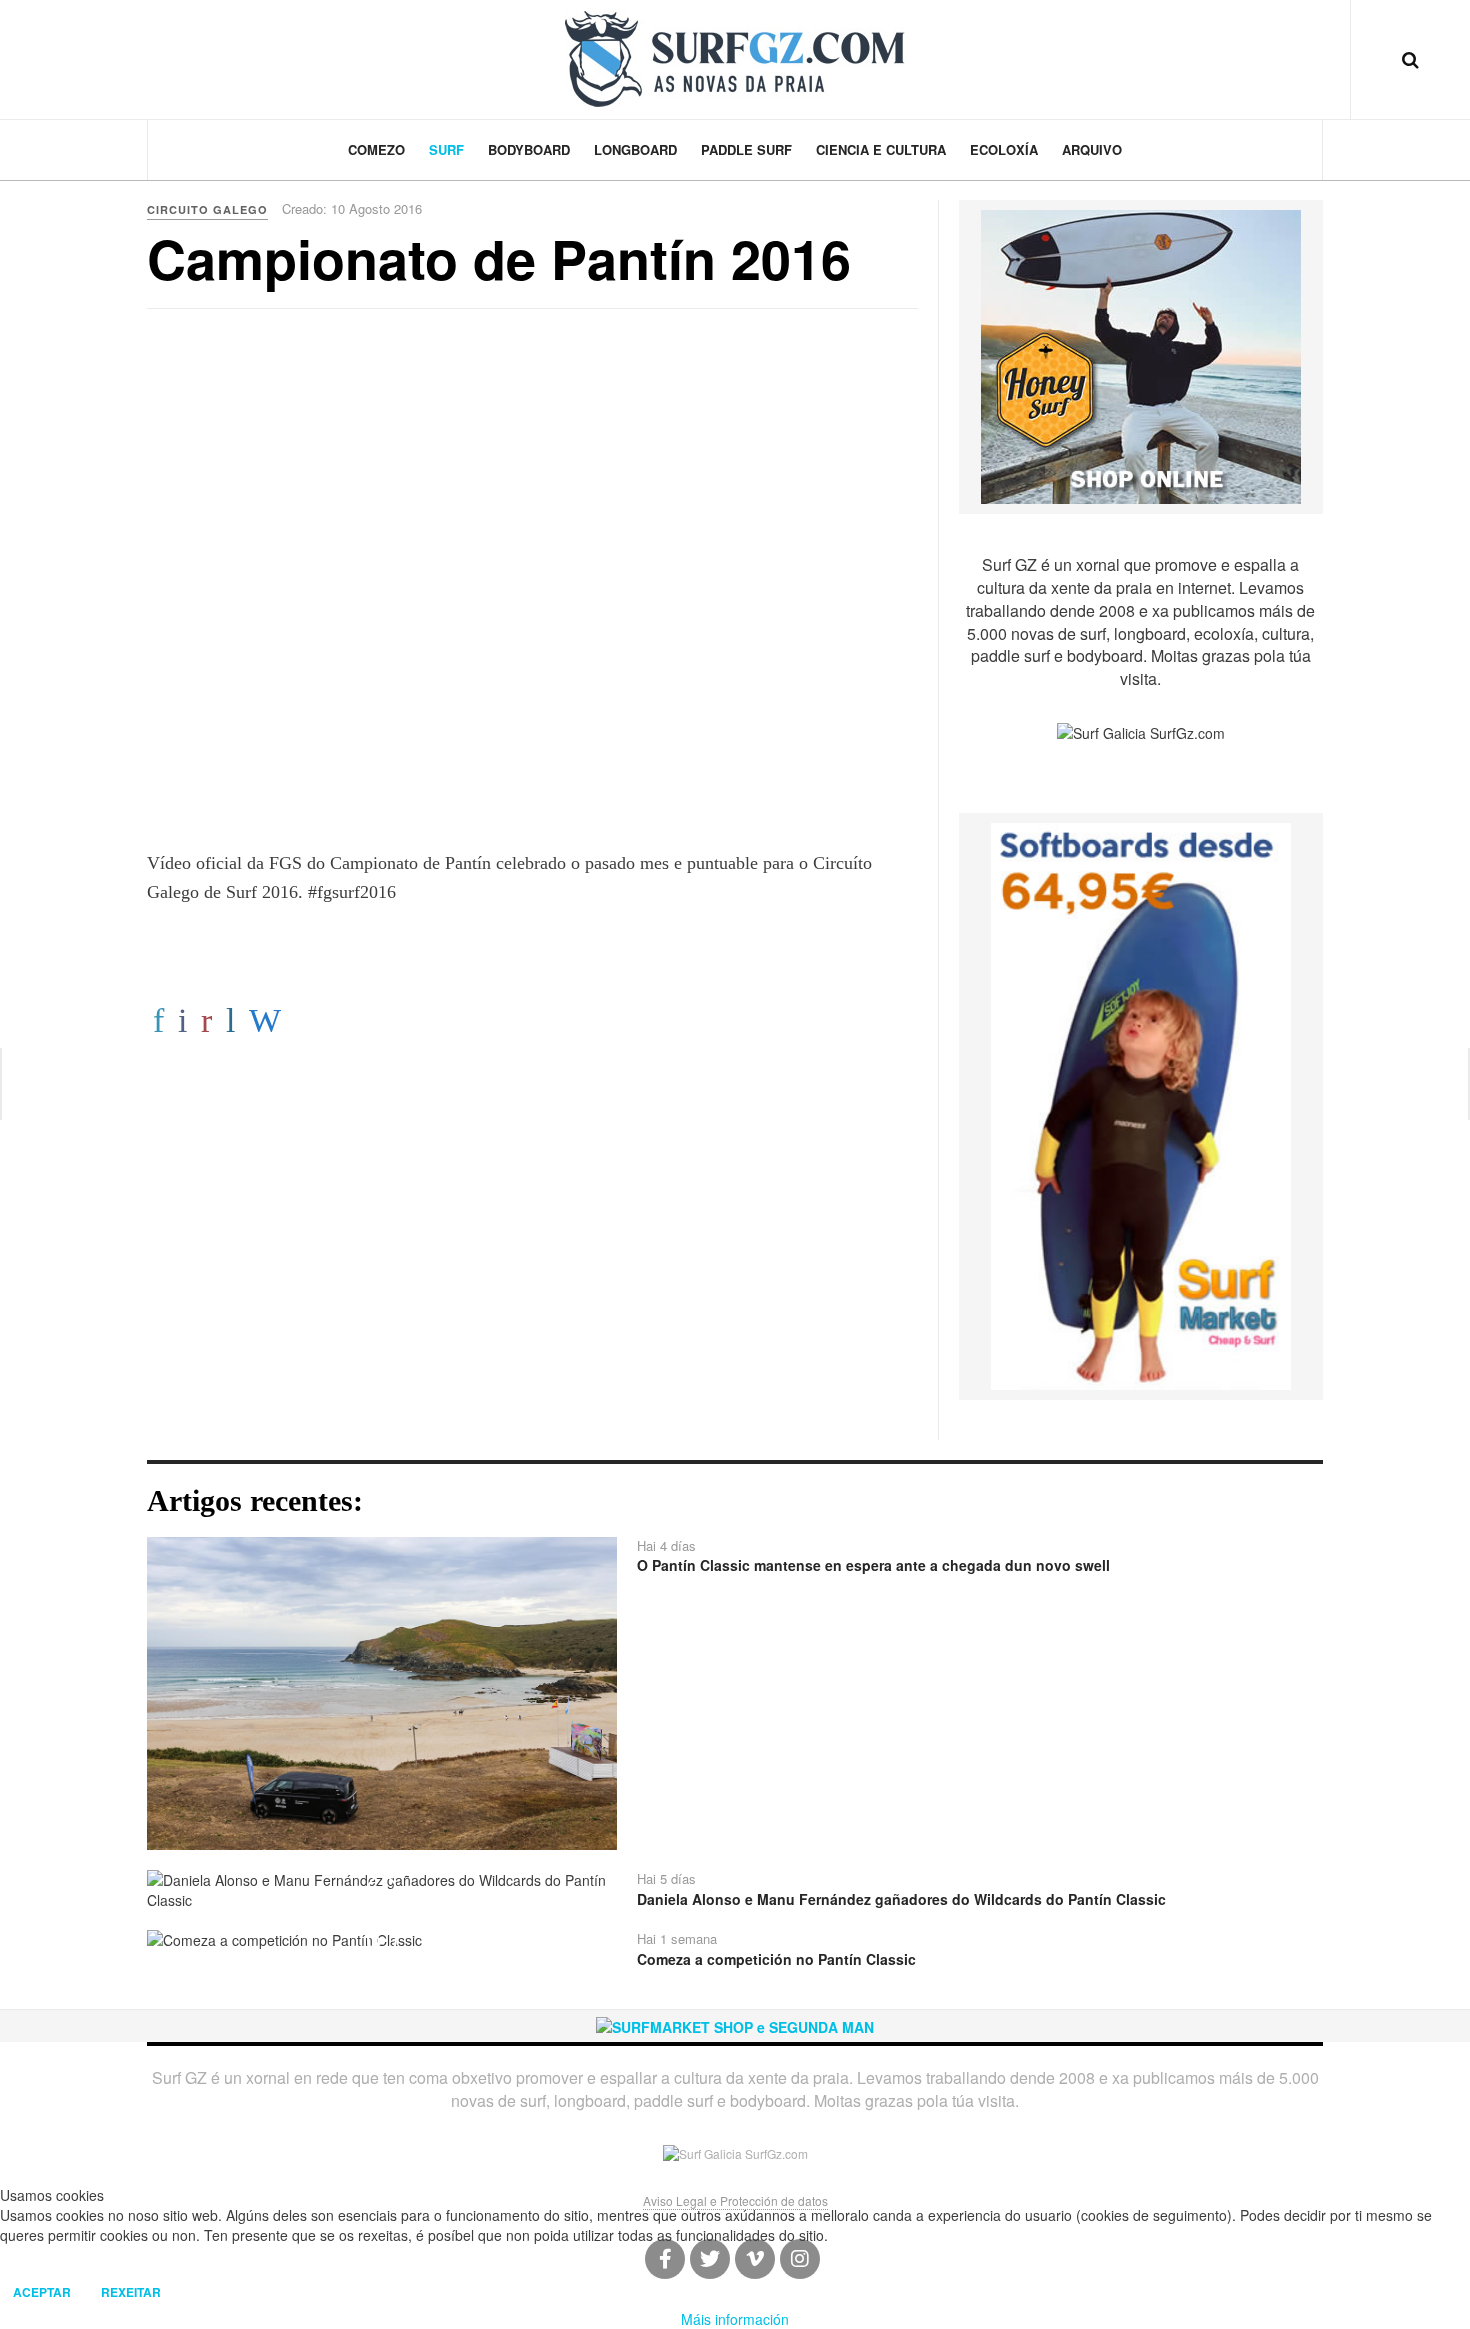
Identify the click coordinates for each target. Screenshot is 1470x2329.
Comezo (376, 149)
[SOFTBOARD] (1141, 1104)
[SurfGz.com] (735, 59)
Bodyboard (529, 149)
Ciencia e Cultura (881, 149)
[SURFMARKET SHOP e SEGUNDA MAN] (735, 2025)
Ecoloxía (1004, 149)
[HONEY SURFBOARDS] (1141, 355)
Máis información (735, 2319)
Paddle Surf (746, 149)
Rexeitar (131, 2292)
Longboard (635, 149)
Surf (446, 149)
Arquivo (1092, 149)
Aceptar (42, 2292)
